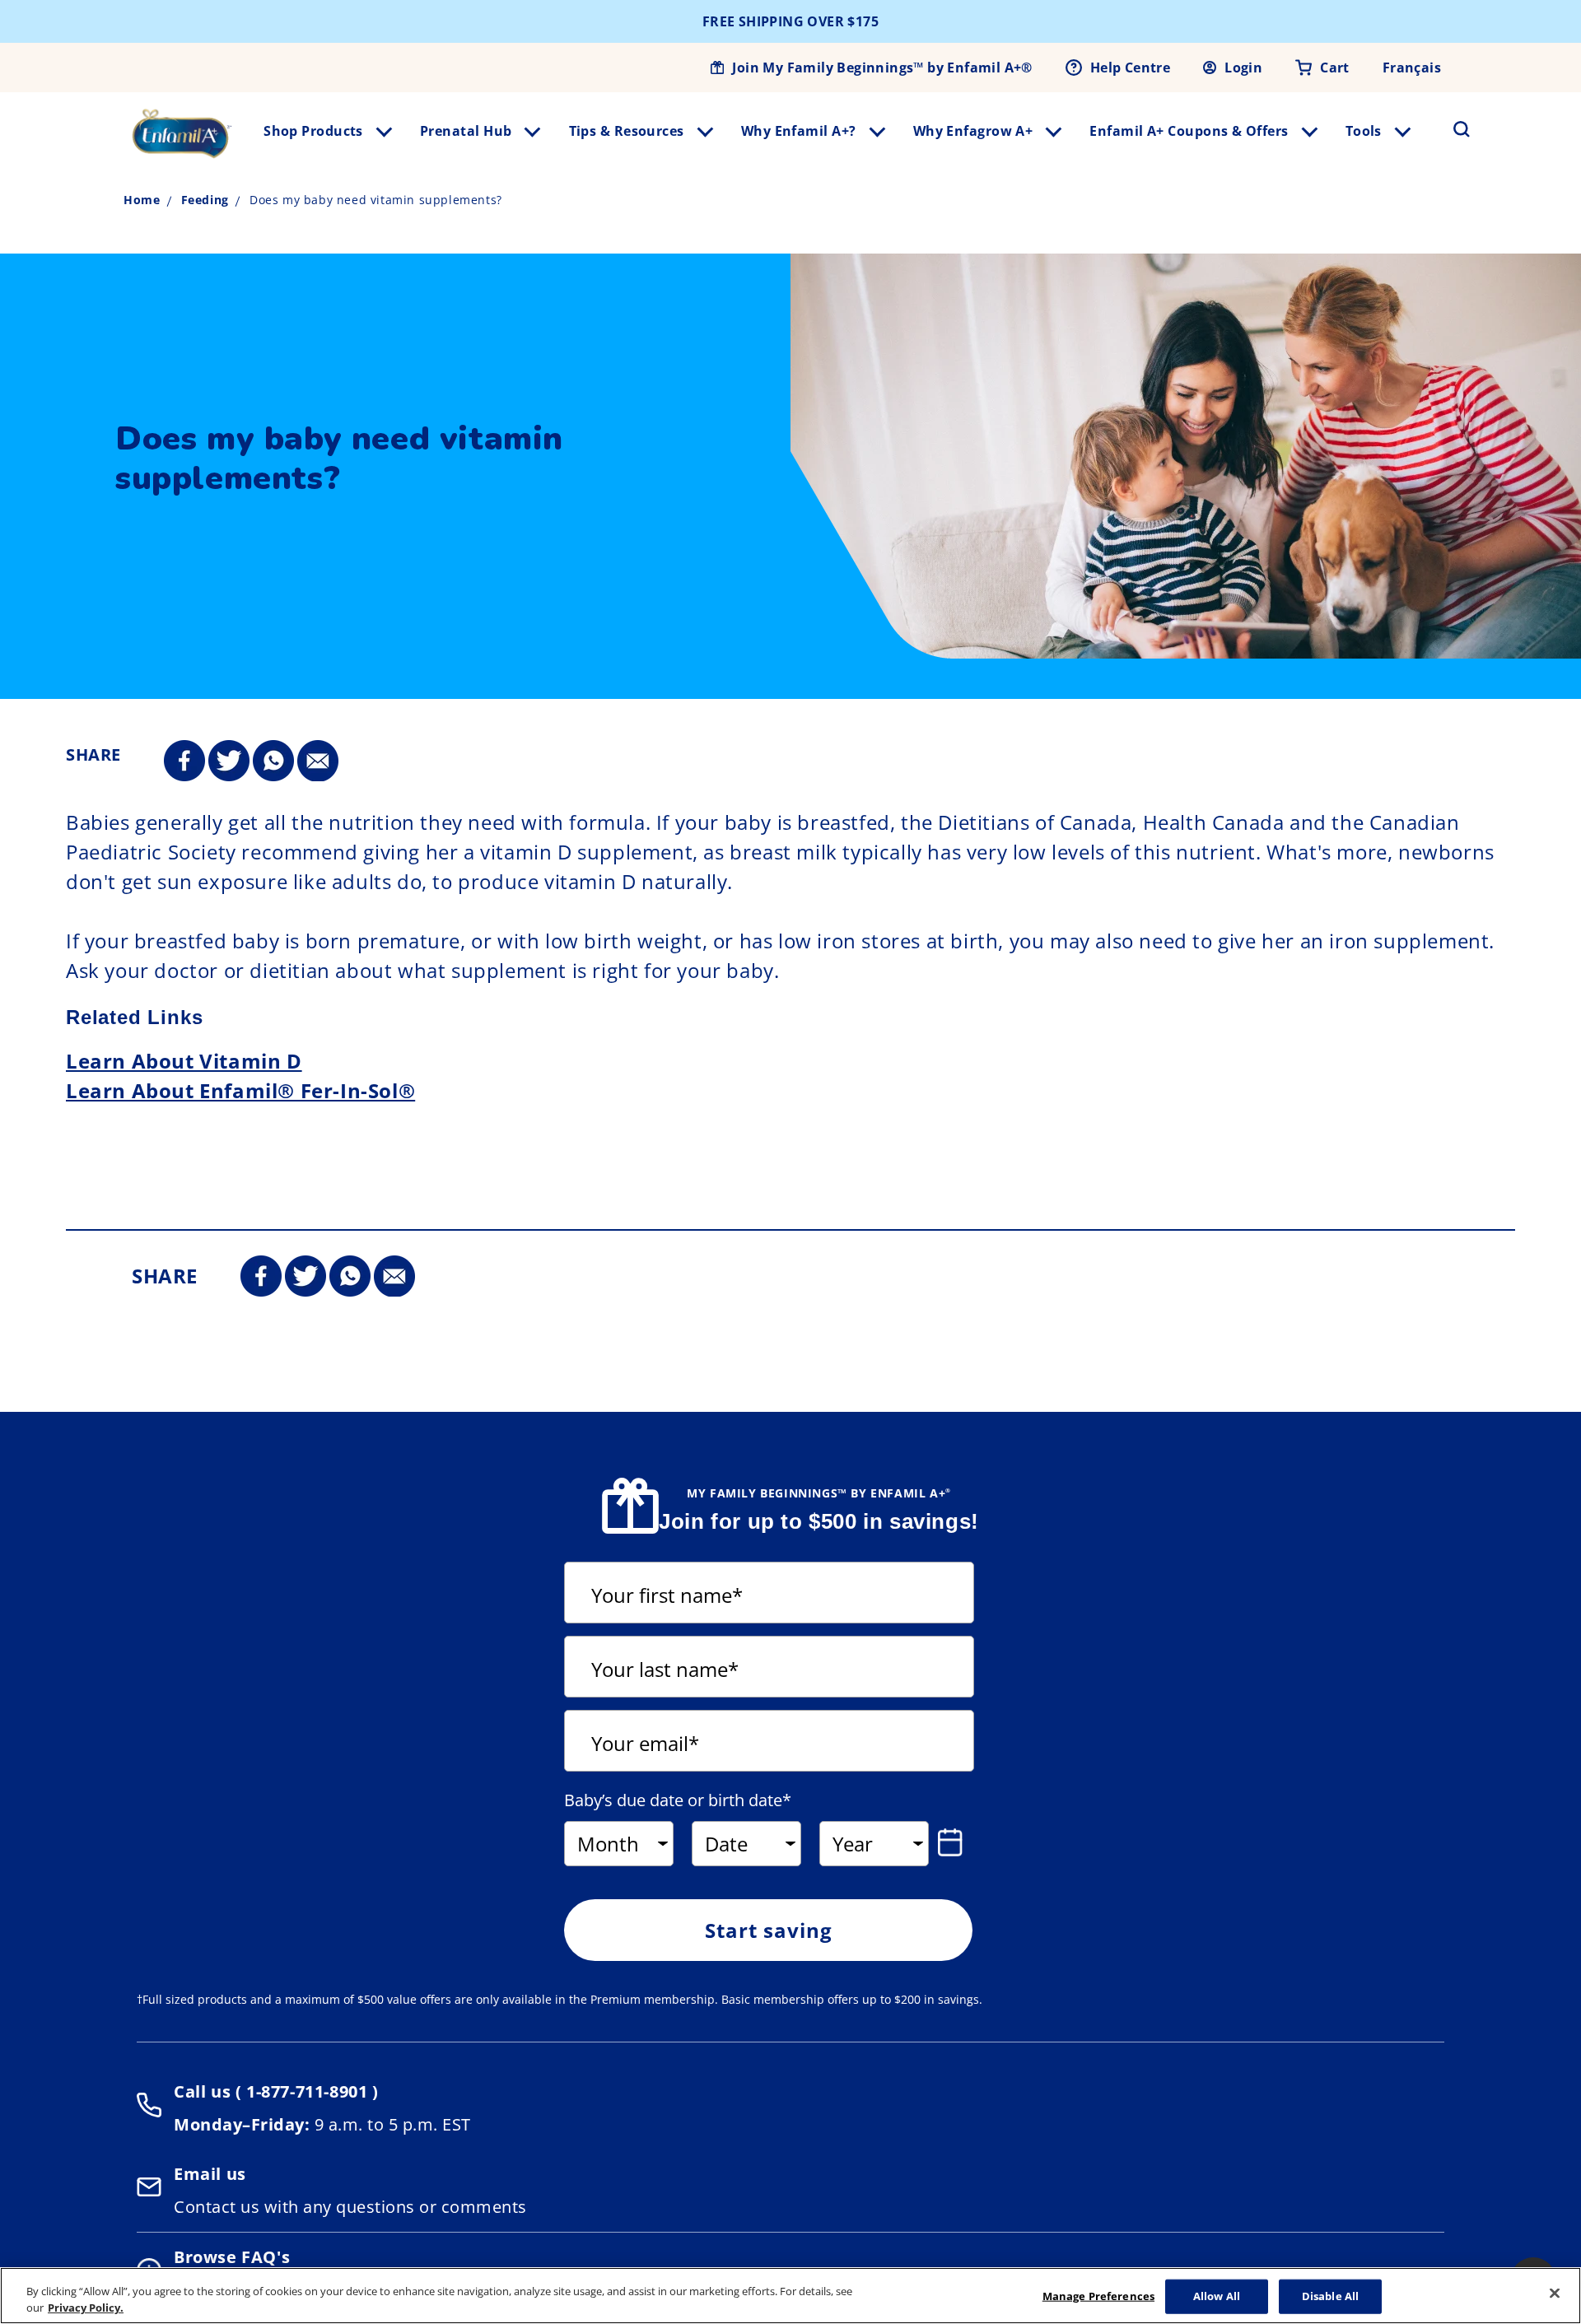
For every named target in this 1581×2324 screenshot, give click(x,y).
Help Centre (1130, 68)
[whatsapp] (273, 761)
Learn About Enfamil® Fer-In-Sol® (240, 1090)
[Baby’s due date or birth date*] (954, 1842)
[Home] (182, 133)
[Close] (1555, 2294)
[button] (1452, 129)
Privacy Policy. (86, 2307)
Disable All (1330, 2296)
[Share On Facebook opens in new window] (184, 761)
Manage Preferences (1098, 2296)
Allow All (1217, 2296)
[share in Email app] (318, 761)
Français (1412, 68)
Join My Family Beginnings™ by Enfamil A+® (882, 68)
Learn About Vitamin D (184, 1061)
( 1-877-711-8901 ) (304, 2091)
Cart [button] (1335, 68)
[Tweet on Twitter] (229, 761)
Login (1243, 68)
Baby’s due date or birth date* (678, 1800)
